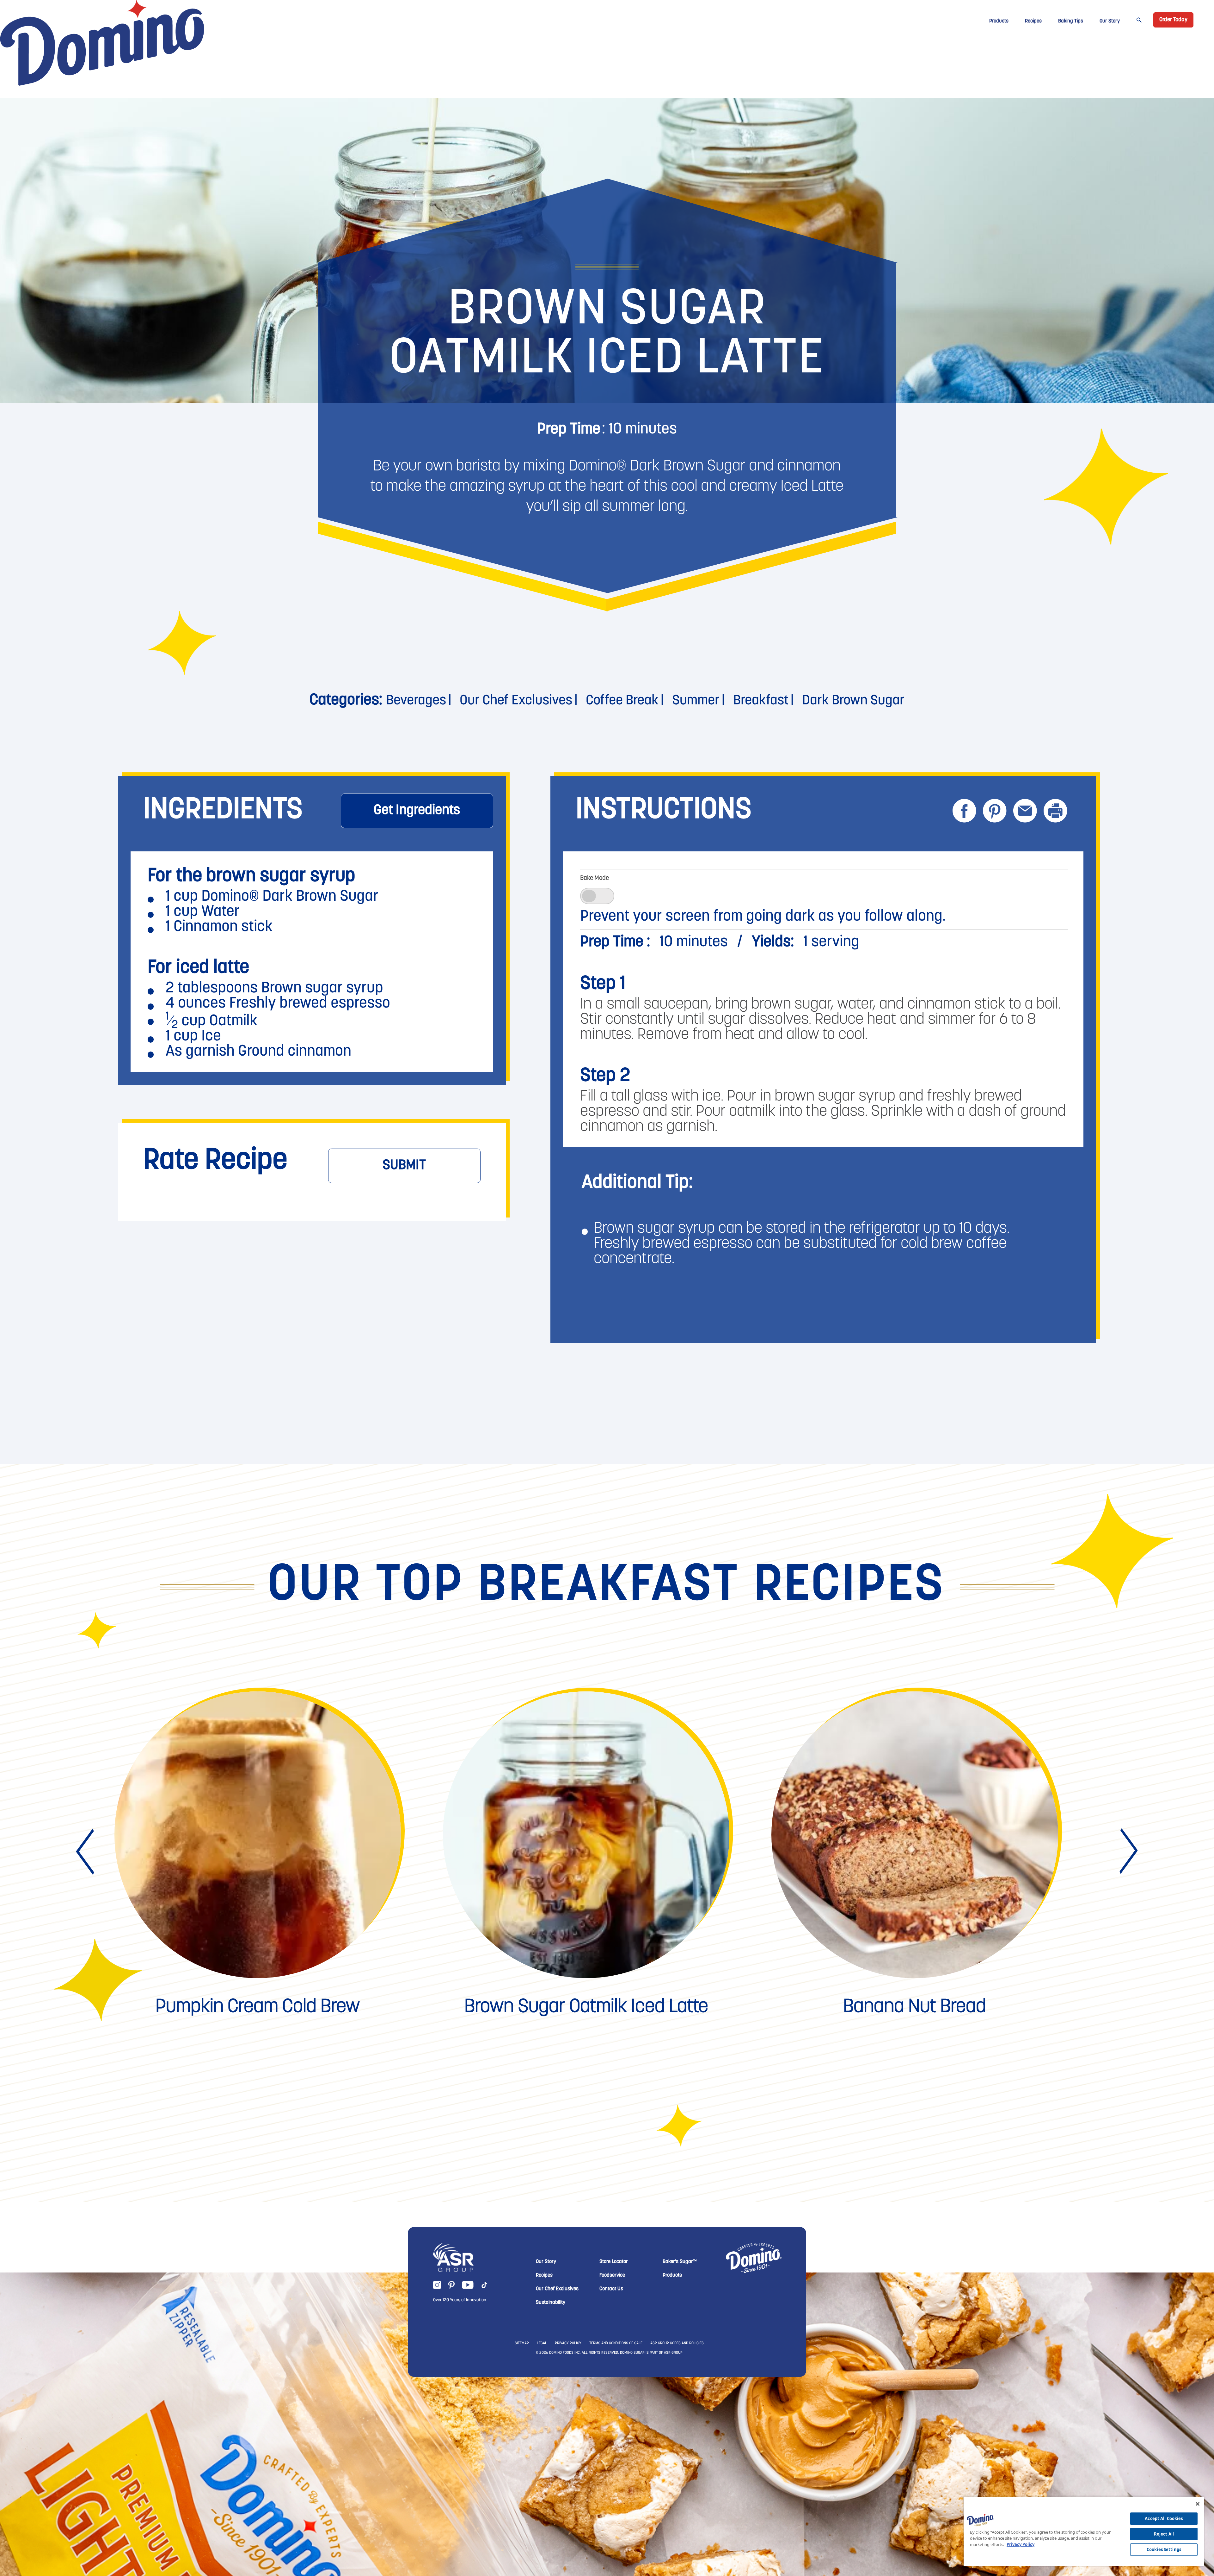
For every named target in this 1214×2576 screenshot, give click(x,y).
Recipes (1033, 21)
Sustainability (551, 2476)
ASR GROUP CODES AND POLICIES (677, 2517)
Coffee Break (622, 701)
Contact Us (611, 2462)
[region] (1084, 2531)
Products (999, 21)
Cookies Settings (1164, 2549)
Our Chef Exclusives (516, 701)
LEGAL (542, 2517)
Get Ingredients (417, 811)
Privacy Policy (1021, 2544)
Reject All (1164, 2534)
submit (404, 1166)
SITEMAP (522, 2517)
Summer (696, 701)
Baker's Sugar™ (680, 2435)
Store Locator (614, 2435)
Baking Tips (1071, 21)
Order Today (1173, 20)
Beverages (416, 701)
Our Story (1110, 21)
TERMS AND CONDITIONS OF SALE (616, 2517)
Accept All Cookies (1164, 2518)
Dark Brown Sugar (853, 701)
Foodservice (612, 2449)
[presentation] (87, 2025)
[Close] (1198, 2504)
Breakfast (761, 701)
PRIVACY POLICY (568, 2517)
